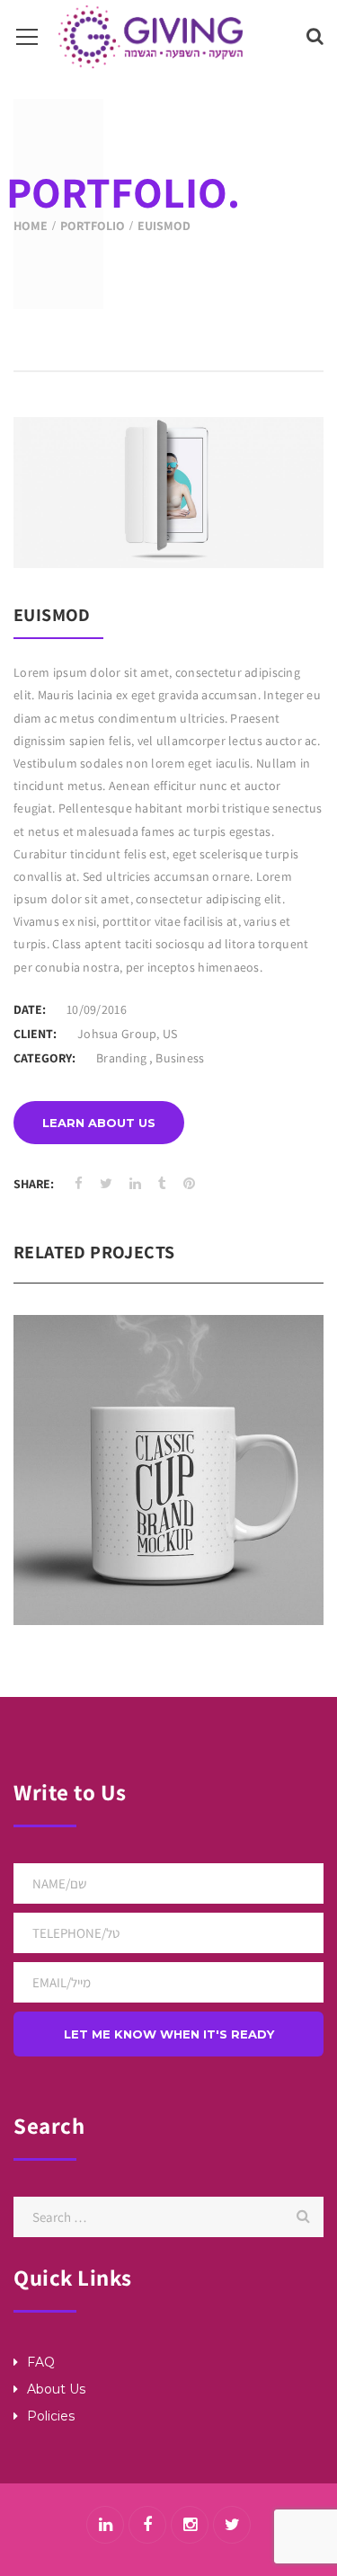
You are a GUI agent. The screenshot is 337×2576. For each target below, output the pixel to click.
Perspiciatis (169, 1423)
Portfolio (93, 226)
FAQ (41, 2362)
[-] (151, 36)
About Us (56, 2389)
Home (31, 226)
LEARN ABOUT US (99, 1123)
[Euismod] (287, 531)
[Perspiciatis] (196, 1508)
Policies (51, 2416)
